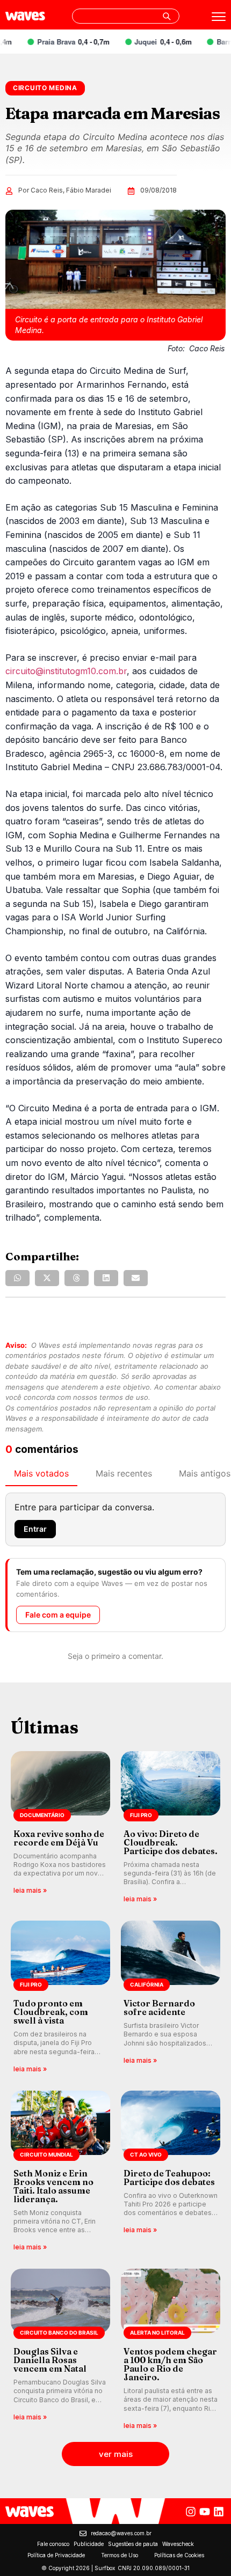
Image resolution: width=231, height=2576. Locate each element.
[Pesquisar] (167, 16)
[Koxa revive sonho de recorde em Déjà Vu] (60, 1828)
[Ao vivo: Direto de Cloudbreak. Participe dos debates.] (171, 1828)
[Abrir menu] (219, 17)
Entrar (35, 1529)
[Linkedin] (219, 2512)
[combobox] (126, 16)
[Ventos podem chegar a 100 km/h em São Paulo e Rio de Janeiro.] (171, 2350)
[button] (17, 1278)
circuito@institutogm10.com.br (66, 671)
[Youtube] (205, 2512)
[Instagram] (191, 2512)
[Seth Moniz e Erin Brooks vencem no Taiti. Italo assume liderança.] (60, 2172)
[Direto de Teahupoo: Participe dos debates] (171, 2172)
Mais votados (41, 1473)
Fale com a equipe (58, 1615)
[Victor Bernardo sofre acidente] (171, 1998)
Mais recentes (124, 1473)
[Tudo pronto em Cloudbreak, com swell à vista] (60, 1998)
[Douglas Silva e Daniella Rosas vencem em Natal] (60, 2350)
